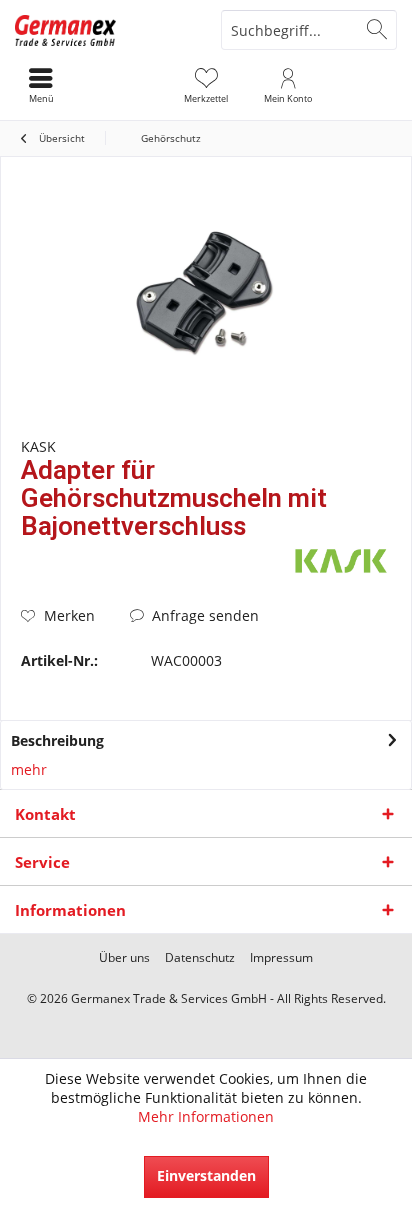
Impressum (281, 958)
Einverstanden (206, 1175)
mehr (29, 769)
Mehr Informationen (206, 1116)
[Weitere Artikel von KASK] (341, 561)
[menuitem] (206, 85)
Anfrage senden (203, 615)
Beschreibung (57, 740)
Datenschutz (200, 958)
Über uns (124, 958)
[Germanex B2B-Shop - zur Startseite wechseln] (103, 30)
